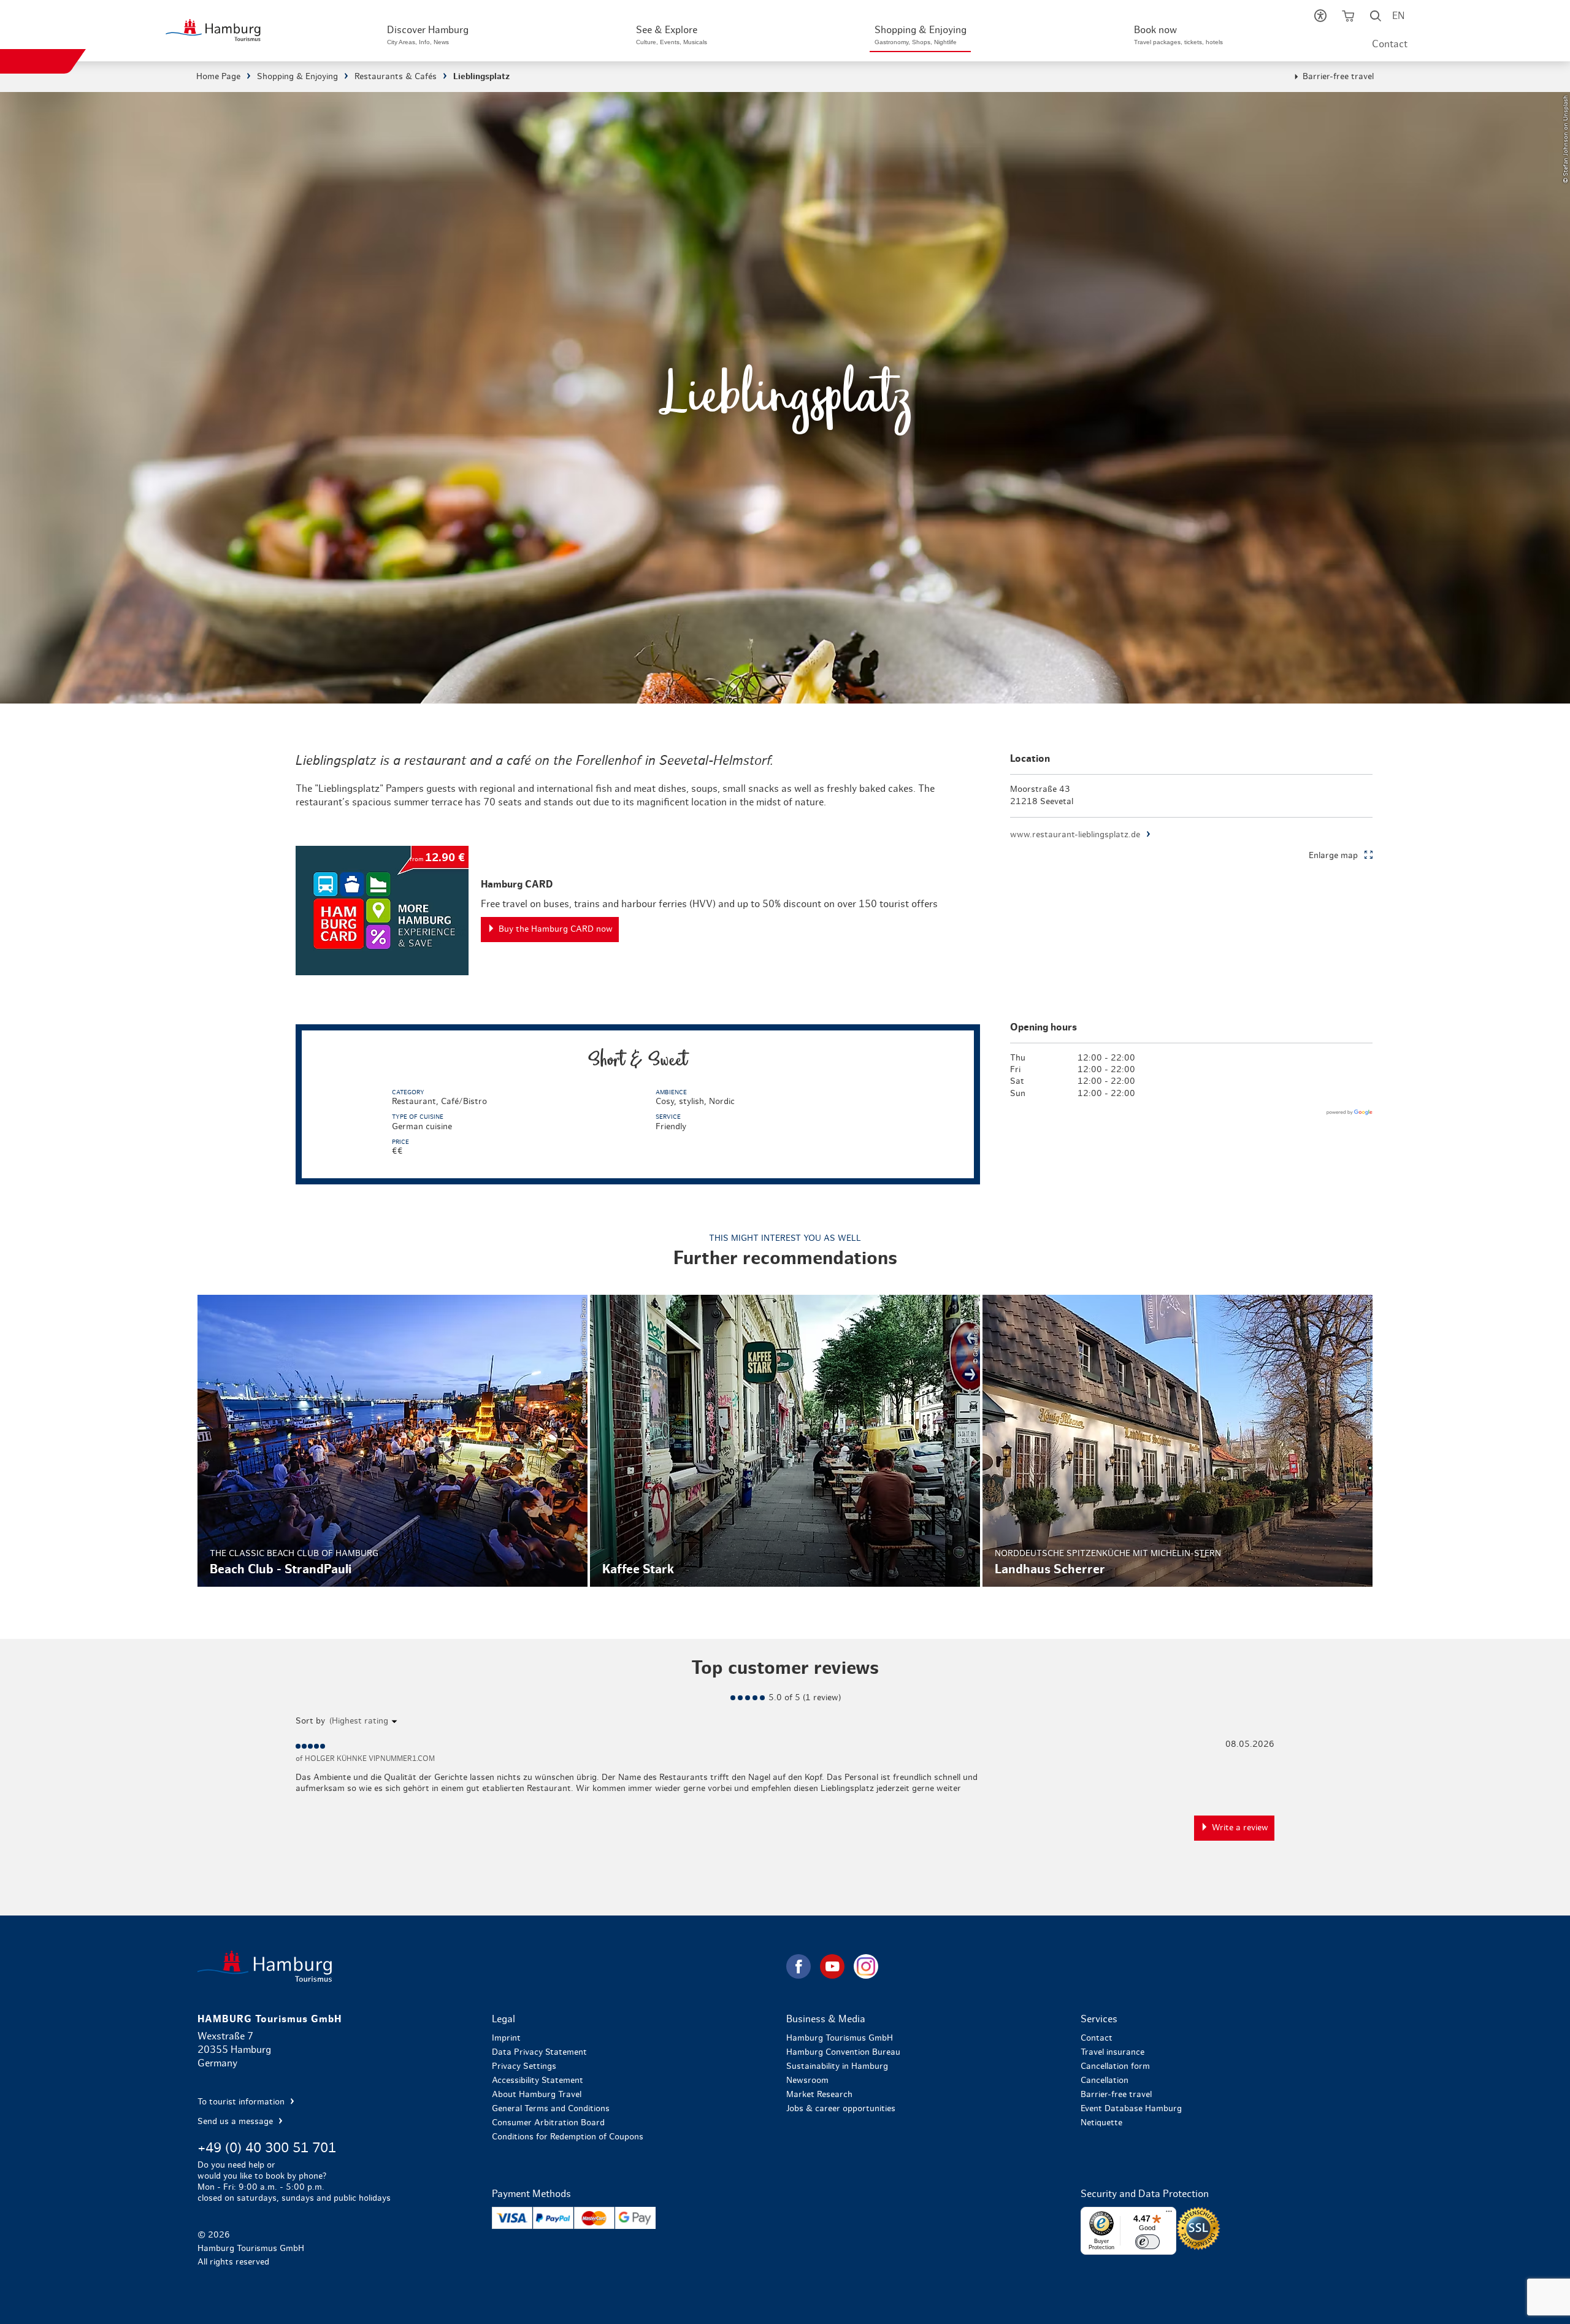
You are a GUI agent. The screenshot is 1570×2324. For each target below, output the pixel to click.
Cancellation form (1115, 2066)
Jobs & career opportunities (841, 2109)
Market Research (819, 2095)
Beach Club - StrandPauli (392, 1441)
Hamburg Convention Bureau (843, 2052)
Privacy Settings (524, 2066)
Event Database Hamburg (1131, 2109)
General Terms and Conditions (551, 2109)
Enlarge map (1333, 856)
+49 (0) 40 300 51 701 (267, 2148)
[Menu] (1169, 2214)
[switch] (1147, 2242)
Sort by (310, 1721)
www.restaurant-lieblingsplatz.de (1075, 835)
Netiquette (1101, 2123)
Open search (1375, 18)
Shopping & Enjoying (297, 77)
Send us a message (236, 2122)
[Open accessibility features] (1320, 18)
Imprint (506, 2038)
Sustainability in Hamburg (837, 2066)
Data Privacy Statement (539, 2052)
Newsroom (807, 2080)
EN (1398, 16)
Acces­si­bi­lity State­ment (538, 2080)
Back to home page (491, 1966)
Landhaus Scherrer (1177, 1441)
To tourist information (242, 2102)
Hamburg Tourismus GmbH (840, 2038)
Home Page (218, 77)
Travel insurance (1112, 2052)
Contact (1390, 44)
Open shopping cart (1348, 18)
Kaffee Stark (785, 1441)
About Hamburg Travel (537, 2095)
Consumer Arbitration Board (548, 2123)
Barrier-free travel (1338, 77)
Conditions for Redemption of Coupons (568, 2137)
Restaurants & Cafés (396, 77)
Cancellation (1105, 2080)
